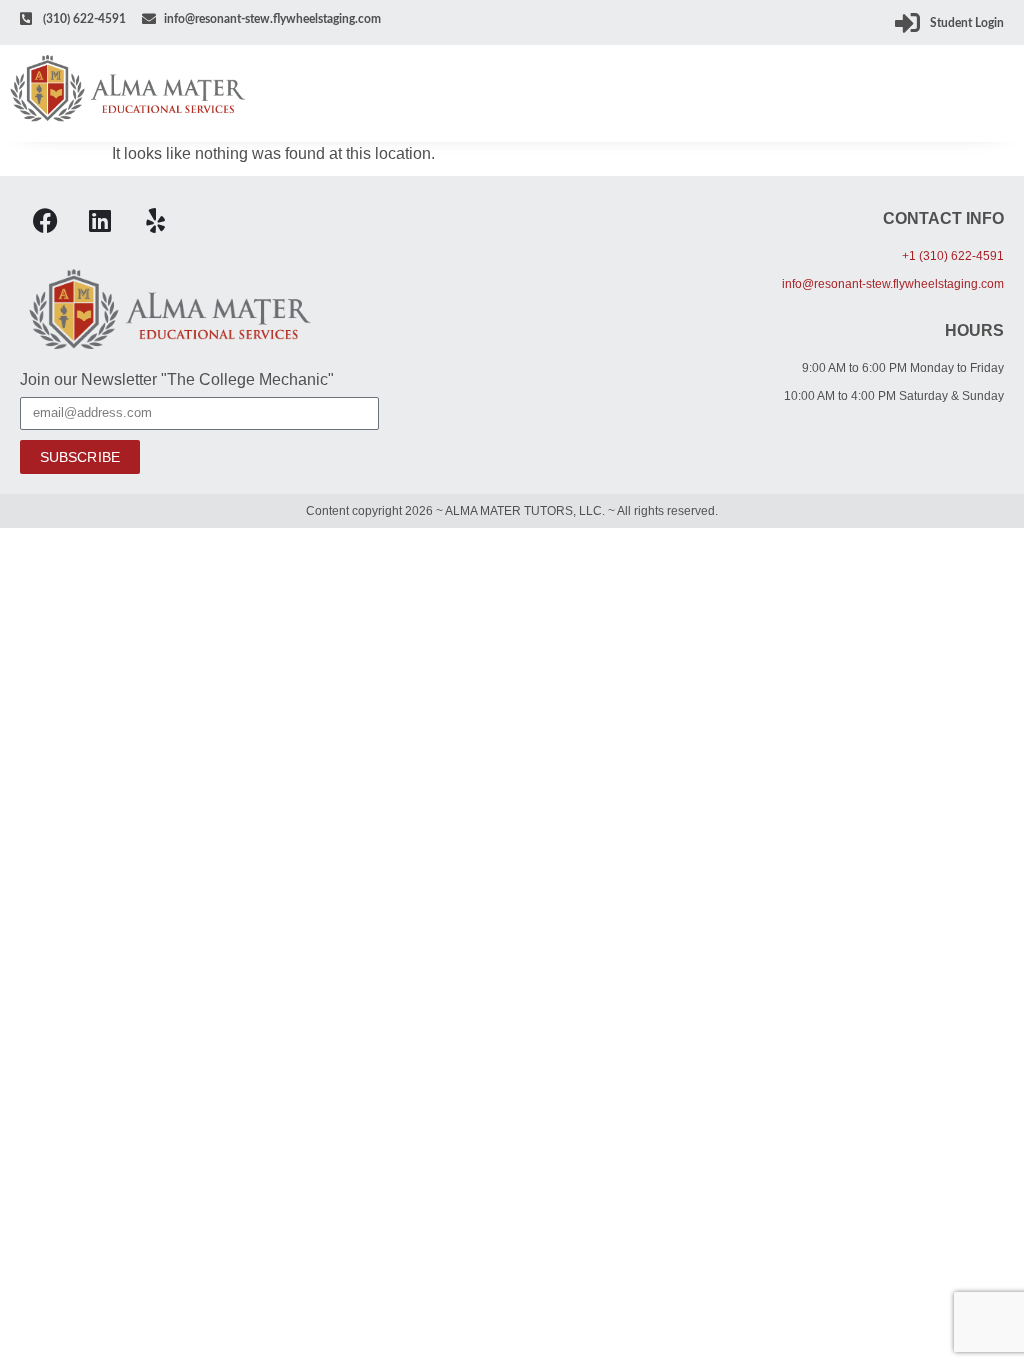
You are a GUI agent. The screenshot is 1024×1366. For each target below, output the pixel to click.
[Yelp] (155, 221)
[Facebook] (45, 221)
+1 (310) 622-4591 (953, 256)
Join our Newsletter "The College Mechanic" (177, 380)
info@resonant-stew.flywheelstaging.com (893, 284)
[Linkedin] (100, 221)
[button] (1000, 93)
